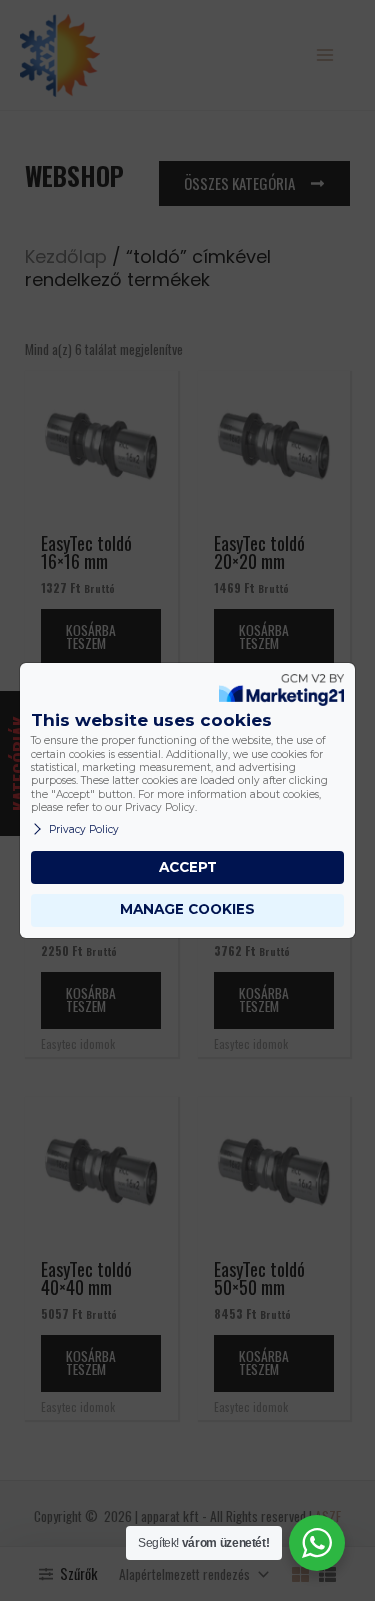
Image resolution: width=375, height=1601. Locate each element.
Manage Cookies (187, 909)
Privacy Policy (84, 829)
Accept (188, 867)
